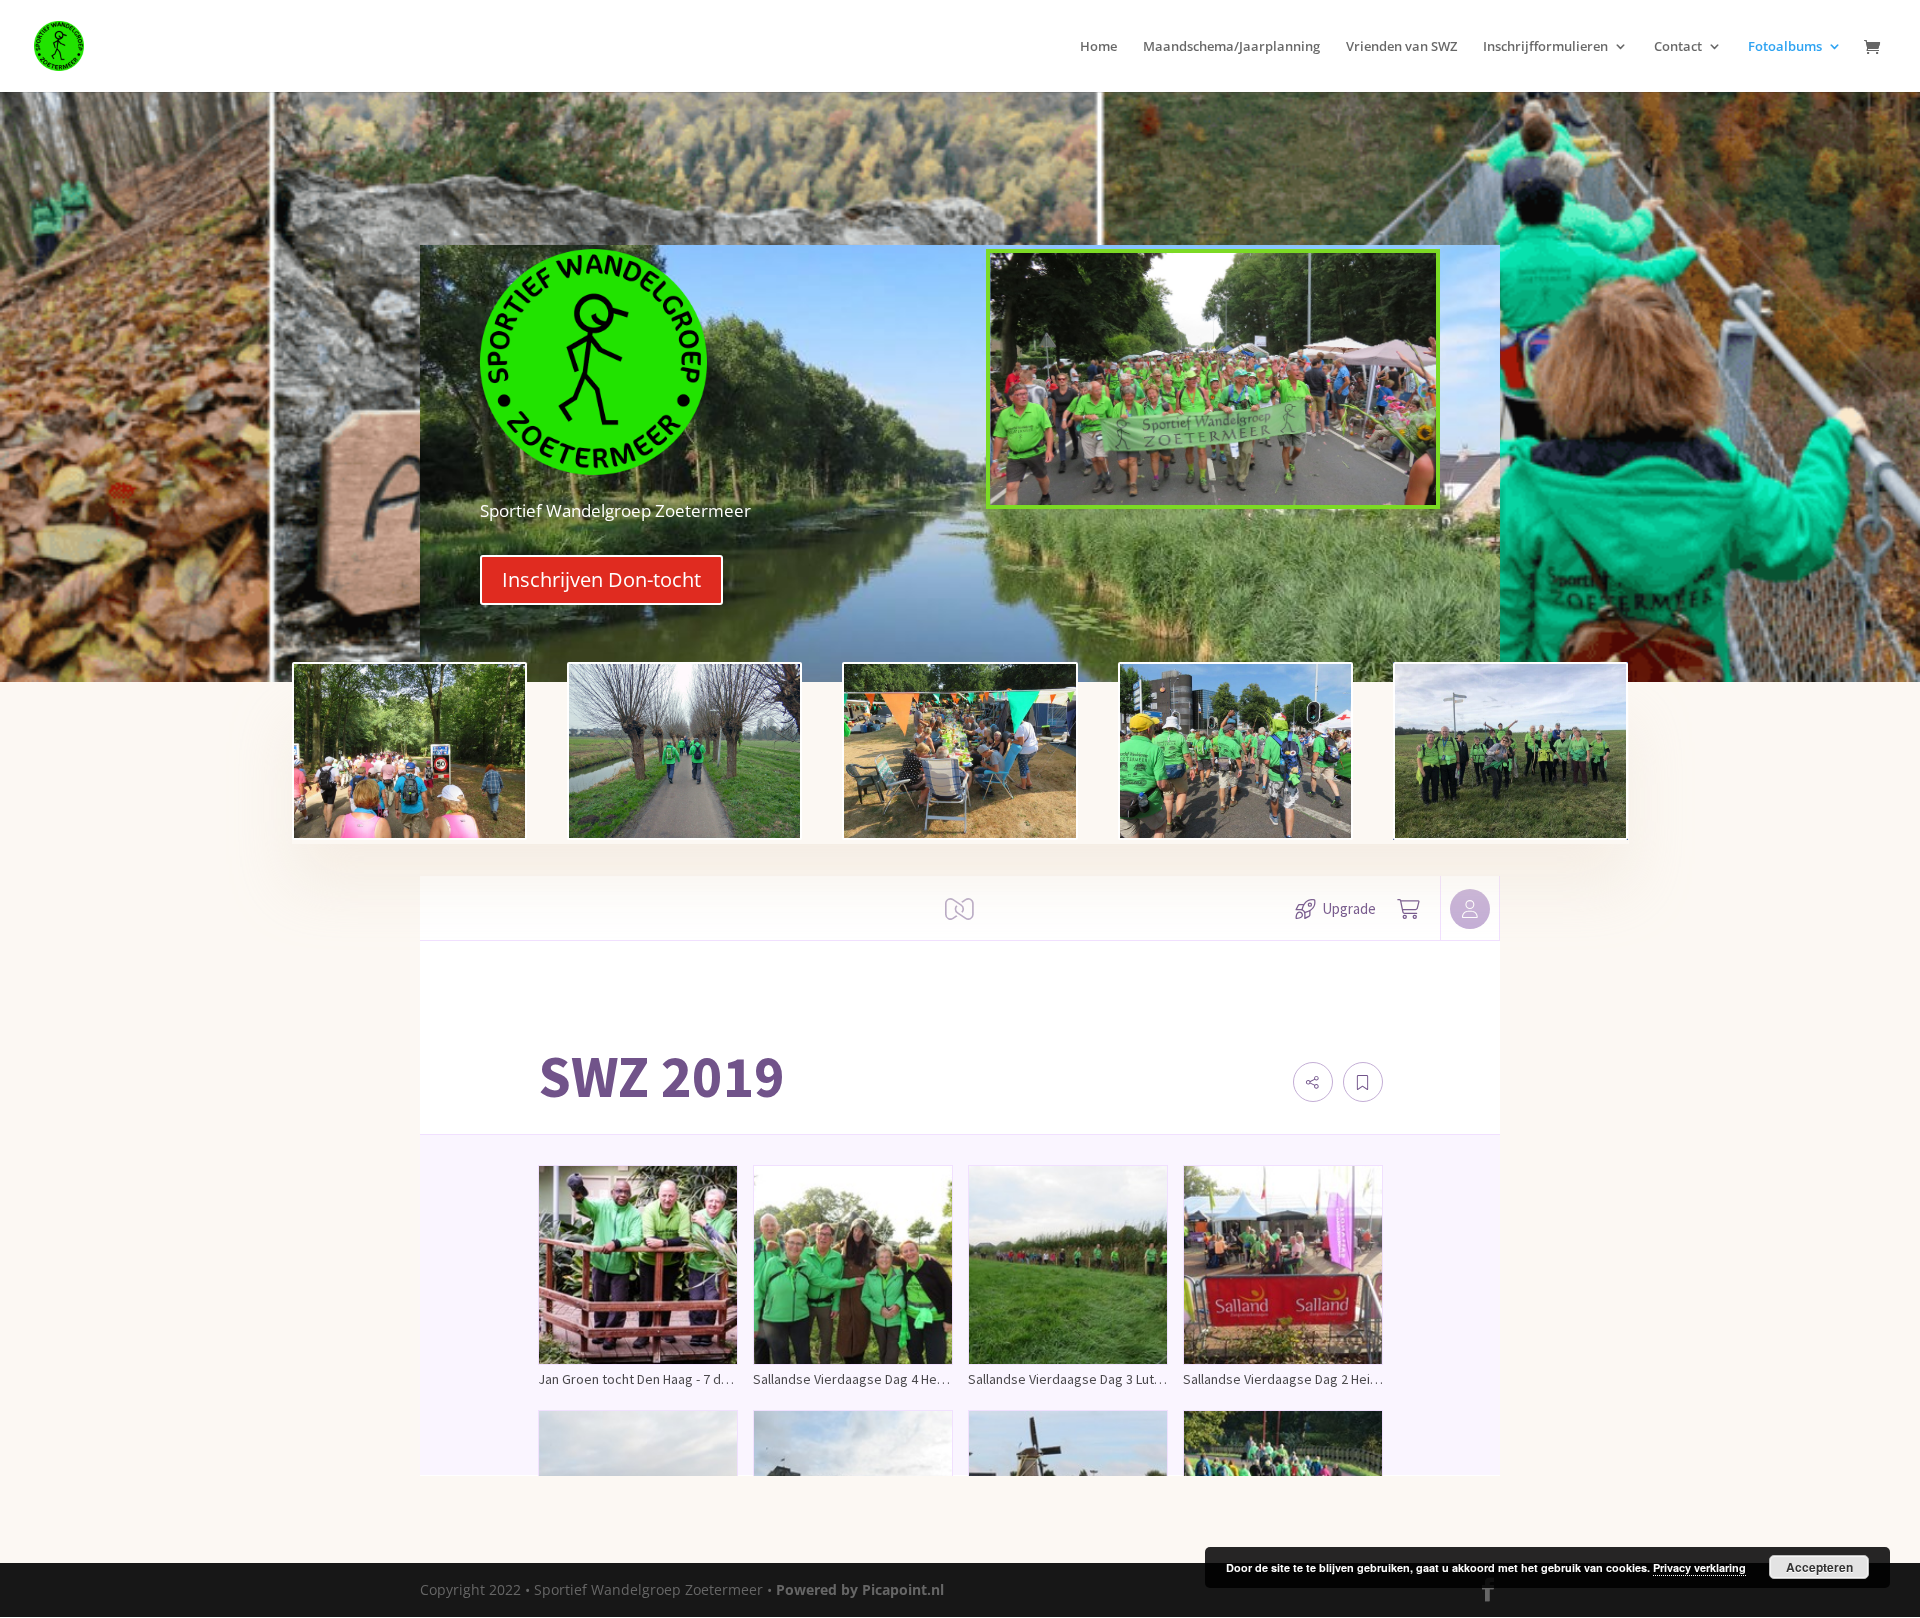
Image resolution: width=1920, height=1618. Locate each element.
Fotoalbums (1785, 47)
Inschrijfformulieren (1545, 47)
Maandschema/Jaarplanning (1231, 47)
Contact (1678, 47)
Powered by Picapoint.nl (860, 1589)
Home (1098, 47)
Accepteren (1819, 1567)
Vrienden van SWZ (1401, 47)
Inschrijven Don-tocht (601, 579)
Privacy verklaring (1699, 1567)
